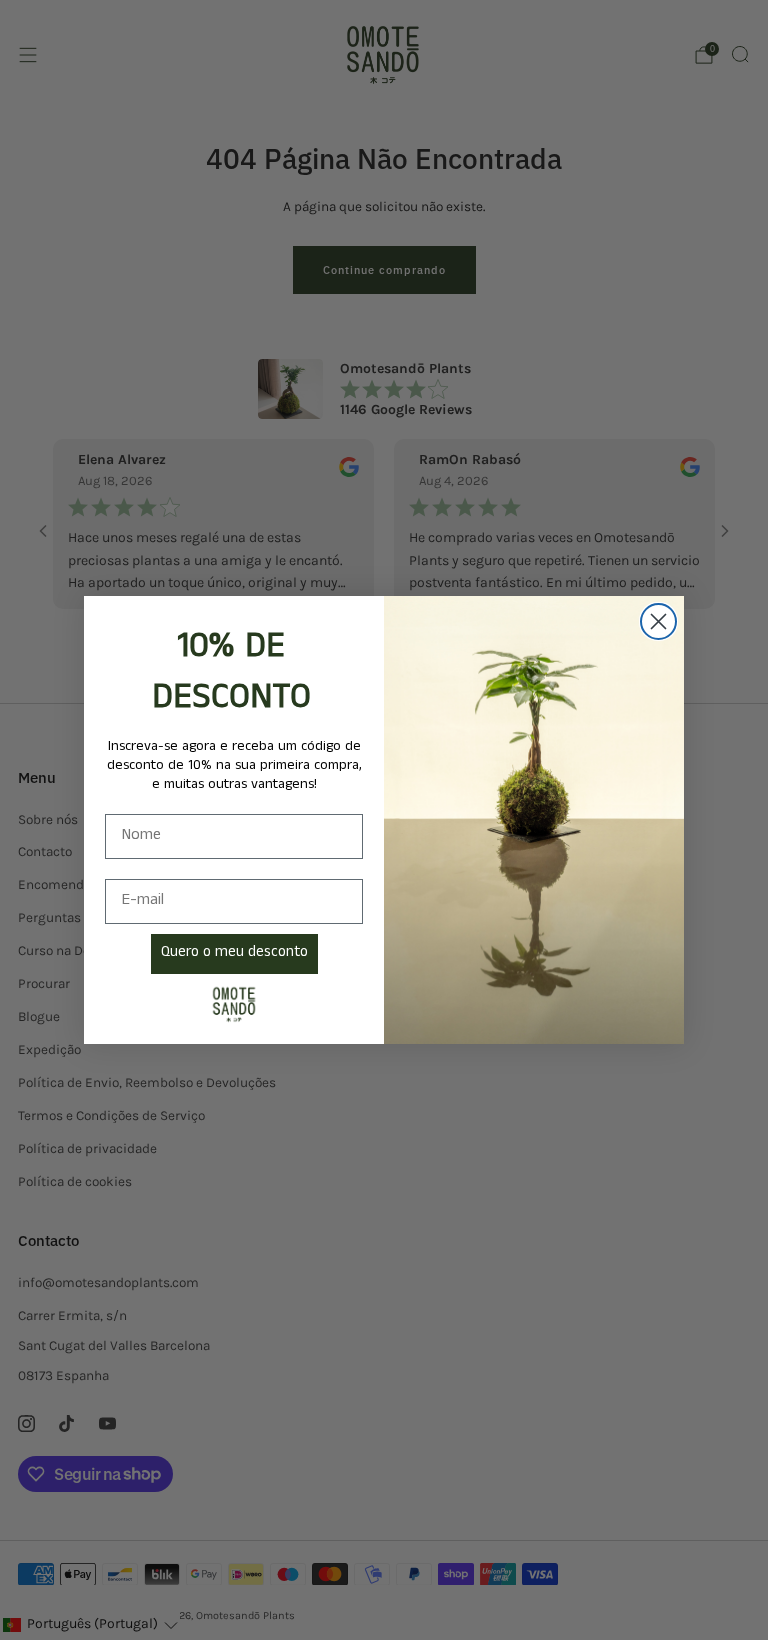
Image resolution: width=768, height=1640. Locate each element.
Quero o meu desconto (234, 954)
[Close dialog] (658, 621)
